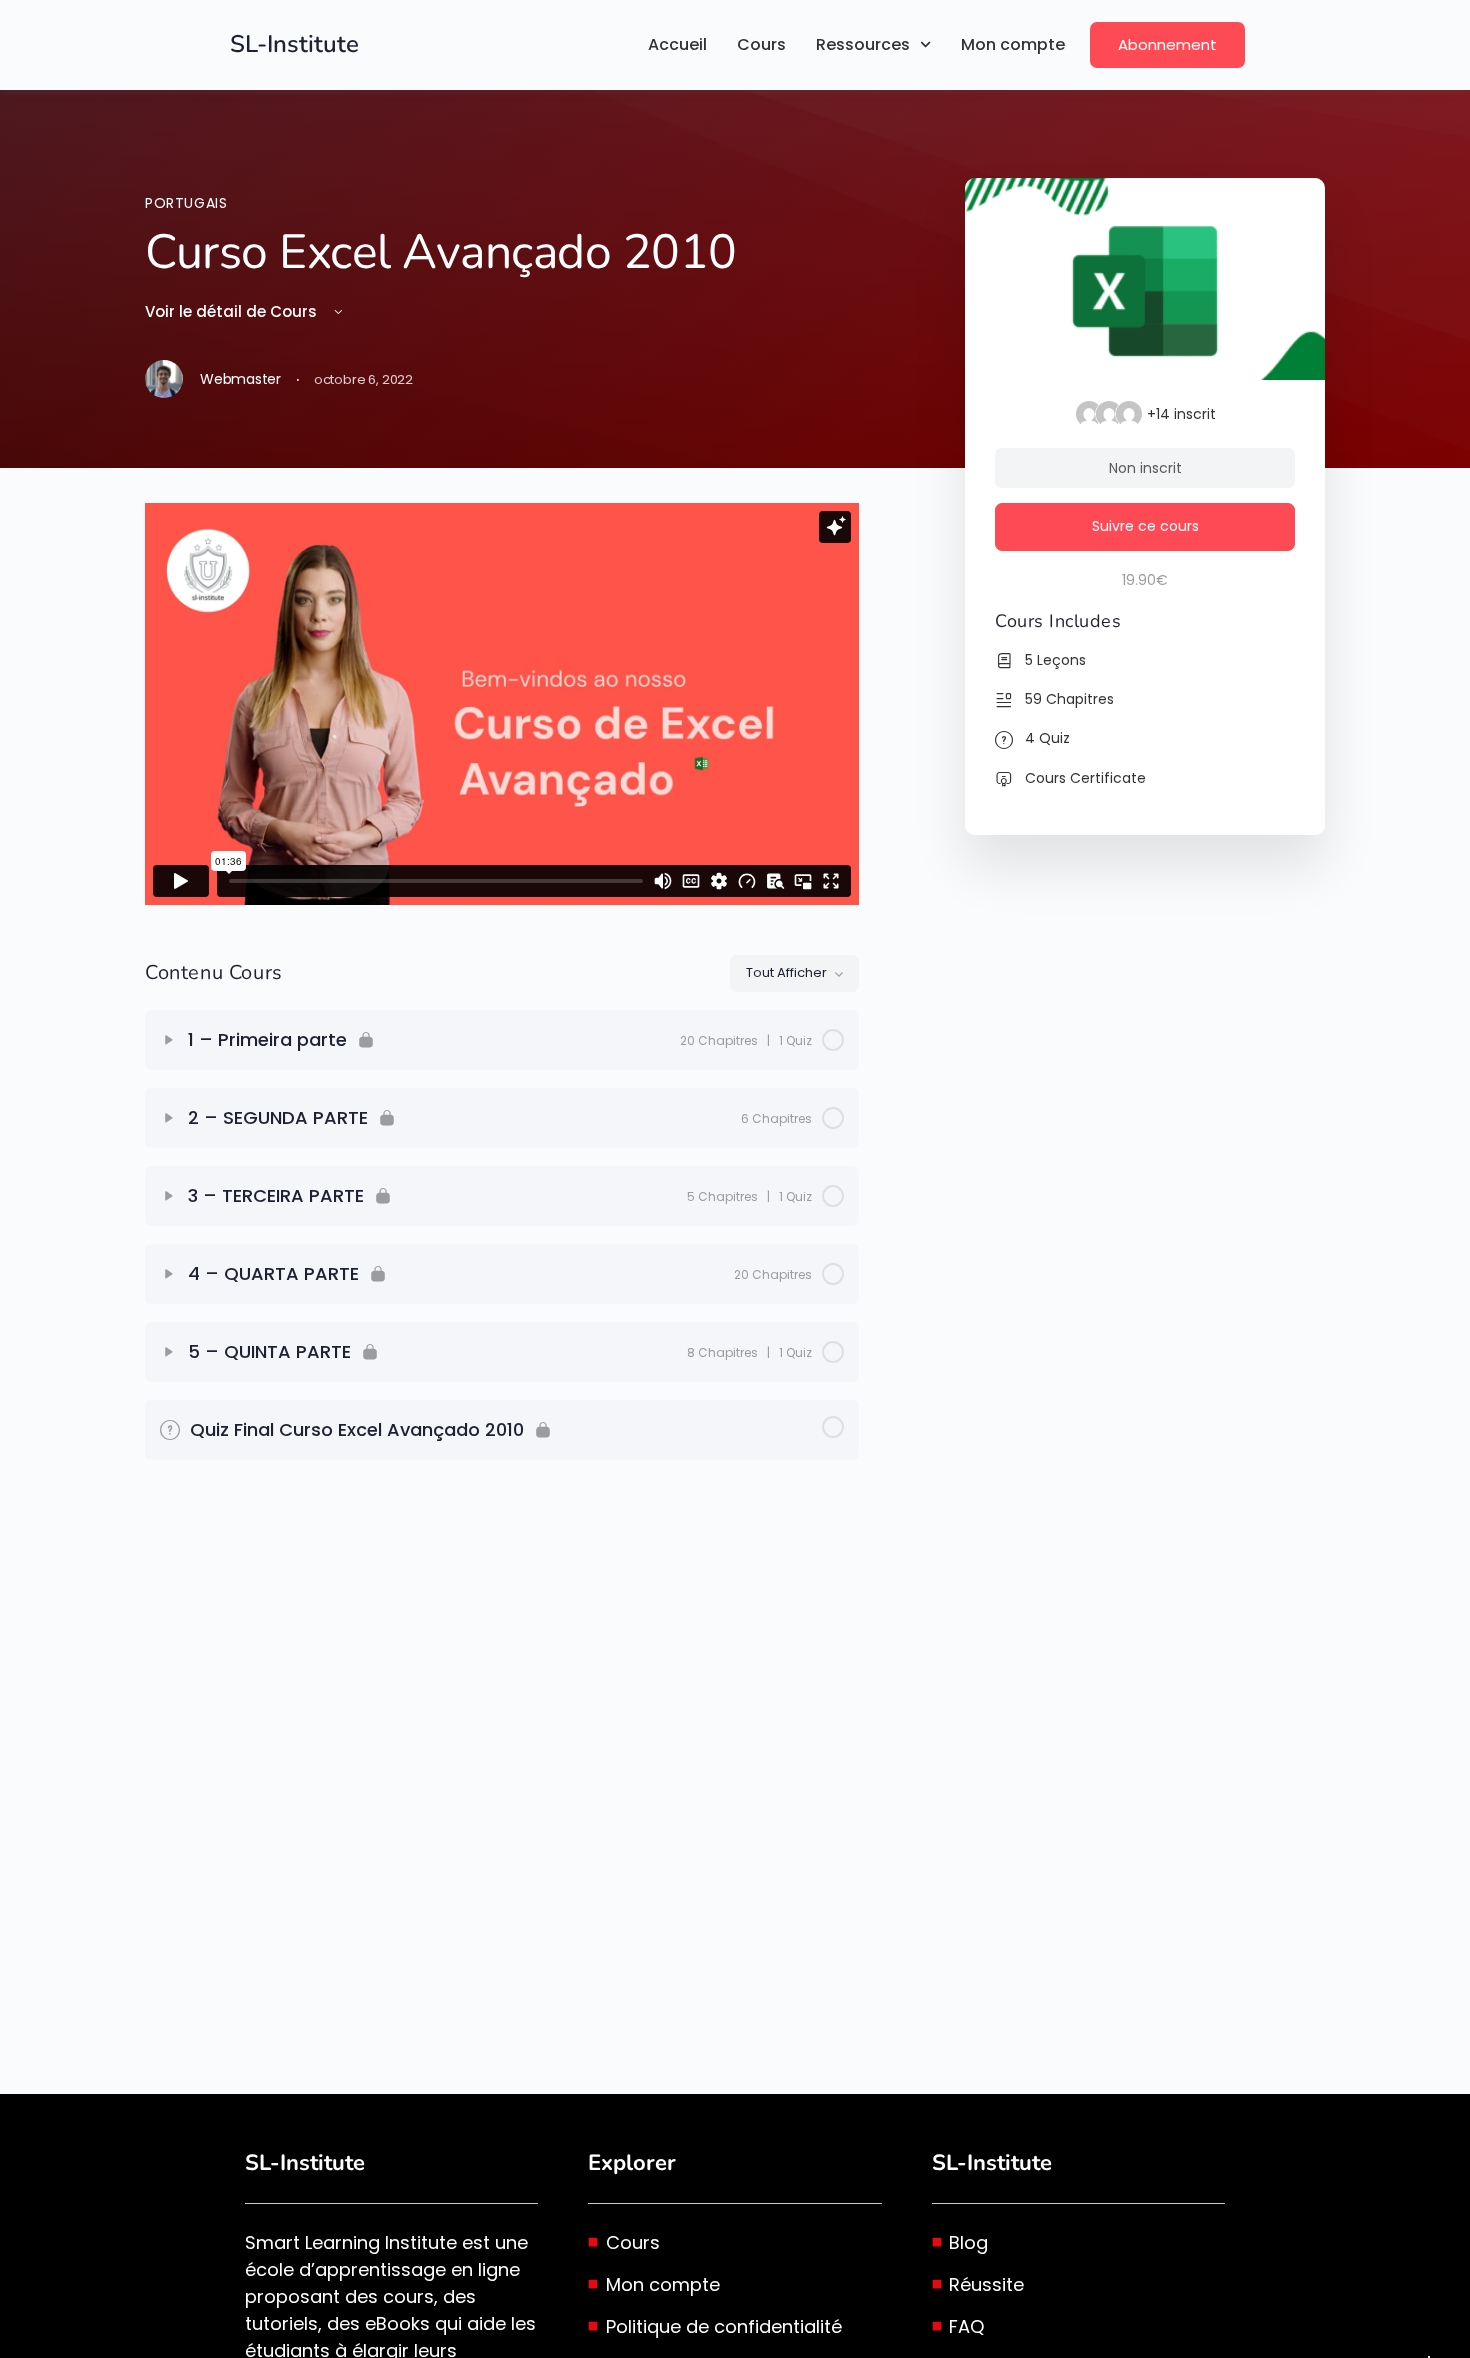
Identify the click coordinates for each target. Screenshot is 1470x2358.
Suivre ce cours (1145, 526)
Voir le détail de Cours (233, 311)
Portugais (186, 203)
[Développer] (169, 1040)
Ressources (863, 44)
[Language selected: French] (1429, 2357)
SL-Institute (294, 44)
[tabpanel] (502, 704)
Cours (761, 44)
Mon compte (1013, 44)
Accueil (677, 44)
